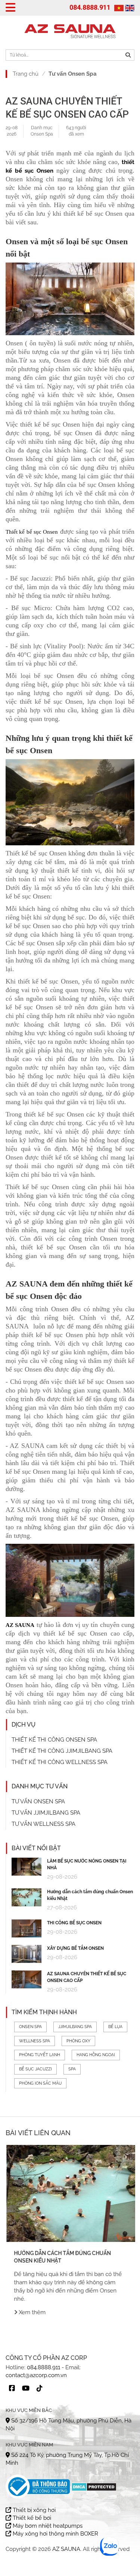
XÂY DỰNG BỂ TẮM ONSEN (75, 1948)
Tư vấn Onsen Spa (73, 74)
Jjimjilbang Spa (75, 2027)
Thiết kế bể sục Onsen (32, 532)
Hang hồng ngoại (96, 2055)
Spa (72, 2069)
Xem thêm (31, 2312)
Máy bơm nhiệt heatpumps (47, 2526)
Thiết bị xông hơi (33, 2510)
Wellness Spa (35, 2041)
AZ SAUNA (66, 2549)
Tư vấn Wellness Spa (43, 1824)
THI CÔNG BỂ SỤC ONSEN (74, 1923)
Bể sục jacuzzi (35, 2069)
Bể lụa (115, 2027)
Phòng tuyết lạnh (40, 2055)
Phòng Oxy (78, 2041)
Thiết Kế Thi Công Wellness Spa (60, 1762)
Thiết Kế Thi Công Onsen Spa (54, 1740)
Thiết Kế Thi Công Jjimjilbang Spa (62, 1751)
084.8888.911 (90, 7)
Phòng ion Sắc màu (40, 2083)
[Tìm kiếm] (128, 55)
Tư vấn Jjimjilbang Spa (46, 1813)
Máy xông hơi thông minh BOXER (55, 2534)
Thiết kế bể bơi (31, 2518)
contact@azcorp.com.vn (36, 2375)
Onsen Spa (42, 134)
